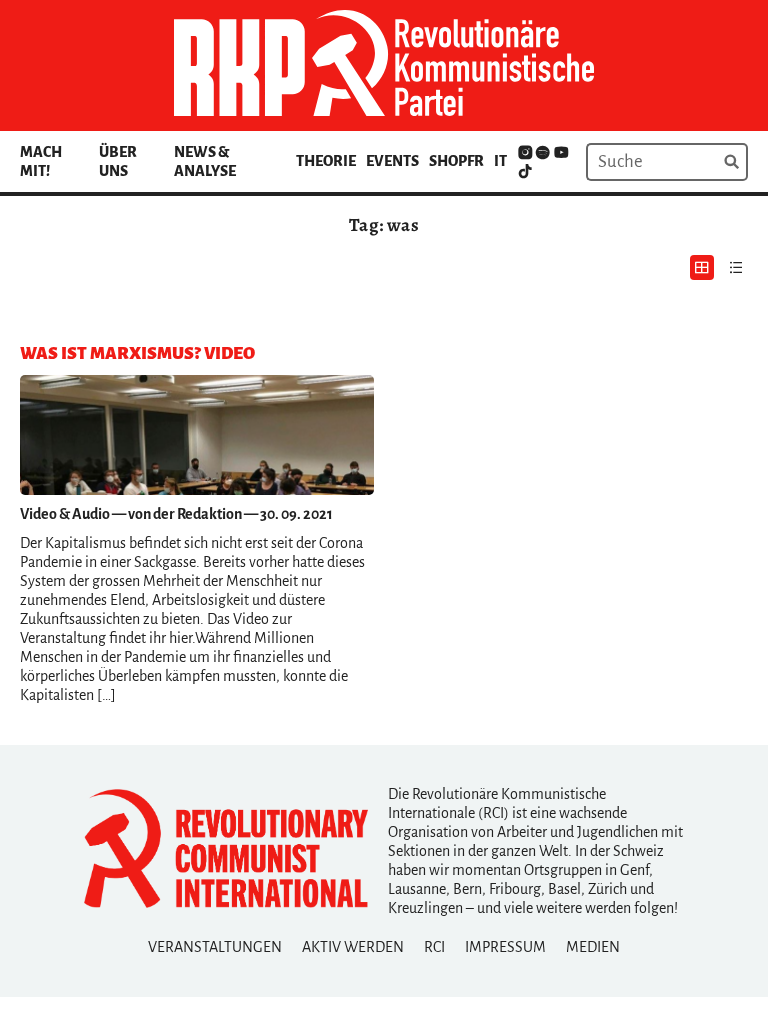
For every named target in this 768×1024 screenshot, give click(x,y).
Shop (448, 161)
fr (475, 161)
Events (392, 161)
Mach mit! (41, 161)
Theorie (326, 161)
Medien (593, 947)
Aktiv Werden (353, 947)
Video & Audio (65, 514)
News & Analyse (205, 161)
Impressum (505, 947)
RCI (434, 947)
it (500, 161)
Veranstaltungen (215, 947)
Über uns (118, 161)
